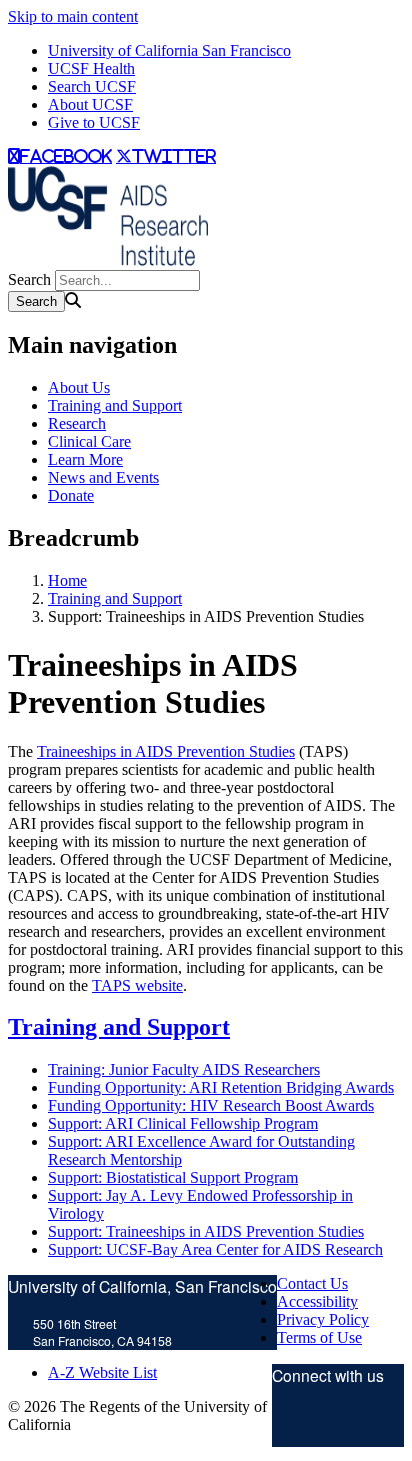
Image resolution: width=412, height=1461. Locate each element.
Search (29, 279)
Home (67, 580)
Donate (71, 495)
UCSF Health (91, 68)
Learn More (85, 459)
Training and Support (115, 405)
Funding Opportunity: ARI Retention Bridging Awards (221, 1087)
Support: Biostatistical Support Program (173, 1177)
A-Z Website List (102, 1372)
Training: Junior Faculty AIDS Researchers (184, 1069)
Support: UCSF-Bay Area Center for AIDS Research (215, 1249)
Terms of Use (319, 1337)
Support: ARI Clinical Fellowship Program (183, 1123)
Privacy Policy (323, 1319)
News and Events (103, 477)
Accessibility (317, 1301)
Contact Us (312, 1283)
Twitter (292, 1423)
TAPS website (137, 985)
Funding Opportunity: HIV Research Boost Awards (211, 1105)
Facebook (358, 1423)
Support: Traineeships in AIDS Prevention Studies (206, 1231)
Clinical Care (89, 441)
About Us (79, 387)
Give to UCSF (94, 122)
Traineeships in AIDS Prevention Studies (166, 751)
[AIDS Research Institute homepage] (108, 260)
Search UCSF (92, 86)
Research (77, 423)
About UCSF (90, 104)
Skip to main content (73, 16)
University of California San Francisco (169, 50)
